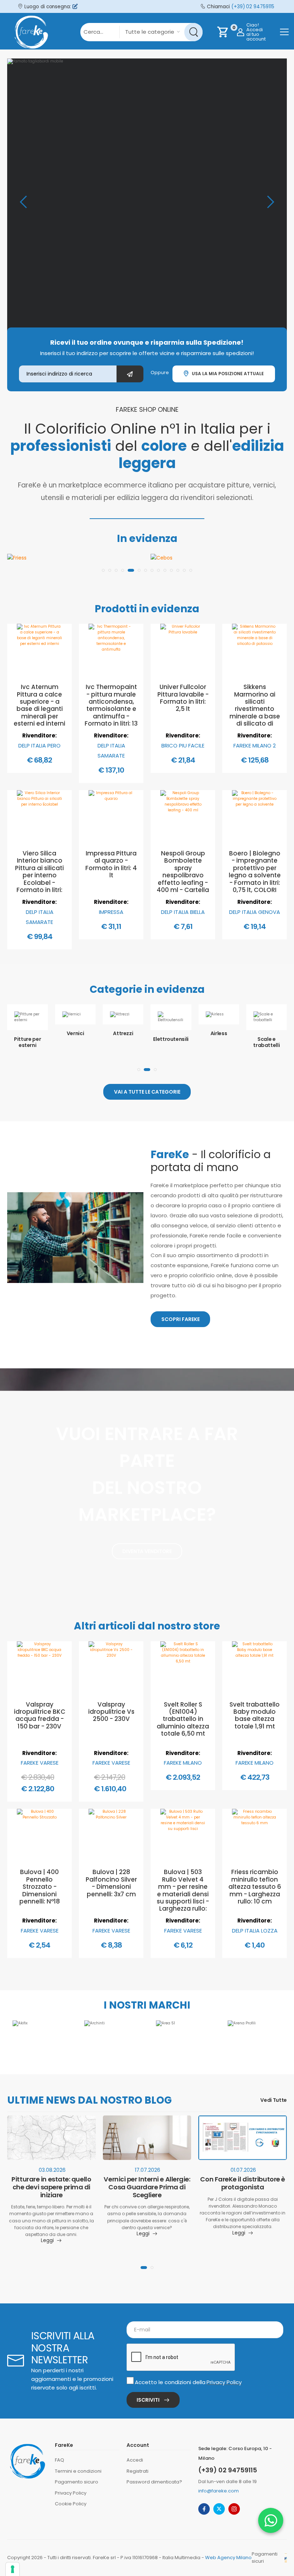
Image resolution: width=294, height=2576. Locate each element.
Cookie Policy (71, 2504)
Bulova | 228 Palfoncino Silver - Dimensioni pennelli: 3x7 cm (111, 1883)
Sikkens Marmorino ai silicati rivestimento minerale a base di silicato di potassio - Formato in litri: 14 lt (255, 716)
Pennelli (266, 1033)
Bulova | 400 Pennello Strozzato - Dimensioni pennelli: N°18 (40, 1887)
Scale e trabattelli (219, 1042)
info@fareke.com (219, 2491)
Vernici (27, 1033)
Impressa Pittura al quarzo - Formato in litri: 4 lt (111, 864)
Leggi (47, 2241)
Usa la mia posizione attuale (227, 374)
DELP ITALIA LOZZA (255, 1931)
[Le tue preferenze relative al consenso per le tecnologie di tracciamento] (13, 2569)
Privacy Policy (224, 2382)
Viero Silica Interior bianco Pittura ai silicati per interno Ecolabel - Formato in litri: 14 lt (39, 875)
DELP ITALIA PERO (39, 746)
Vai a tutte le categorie (147, 1092)
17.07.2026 (148, 2170)
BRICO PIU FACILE (183, 746)
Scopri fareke (181, 1319)
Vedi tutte (274, 2100)
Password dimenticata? (154, 2482)
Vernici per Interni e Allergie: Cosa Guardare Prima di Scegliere (147, 2187)
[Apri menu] (284, 32)
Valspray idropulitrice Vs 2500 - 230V (111, 1712)
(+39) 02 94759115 (253, 7)
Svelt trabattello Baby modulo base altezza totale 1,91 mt (255, 1715)
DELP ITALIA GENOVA (255, 912)
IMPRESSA (111, 912)
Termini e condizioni (78, 2471)
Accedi (135, 2460)
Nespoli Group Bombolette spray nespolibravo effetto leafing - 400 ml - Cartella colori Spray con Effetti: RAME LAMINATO (183, 883)
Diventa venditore (147, 1551)
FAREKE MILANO (183, 1763)
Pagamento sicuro (77, 2482)
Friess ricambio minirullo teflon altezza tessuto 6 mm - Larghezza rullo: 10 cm (255, 1887)
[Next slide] (271, 202)
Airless (171, 1033)
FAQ (60, 2460)
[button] (103, 570)
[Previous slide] (23, 202)
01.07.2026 (243, 2170)
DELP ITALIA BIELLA (183, 912)
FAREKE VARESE (40, 1763)
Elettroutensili (123, 1039)
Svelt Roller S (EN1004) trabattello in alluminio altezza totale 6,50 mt (183, 1719)
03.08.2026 (52, 2170)
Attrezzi (75, 1033)
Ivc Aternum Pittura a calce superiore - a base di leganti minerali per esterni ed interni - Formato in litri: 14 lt (39, 713)
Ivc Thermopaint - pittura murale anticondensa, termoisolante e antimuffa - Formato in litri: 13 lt (111, 709)
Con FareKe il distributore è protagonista (242, 2183)
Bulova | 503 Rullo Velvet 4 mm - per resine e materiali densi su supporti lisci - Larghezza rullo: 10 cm (183, 1894)
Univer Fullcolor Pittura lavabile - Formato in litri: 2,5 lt (183, 698)
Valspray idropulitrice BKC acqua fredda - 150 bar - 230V (40, 1715)
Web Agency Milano (228, 2558)
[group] (147, 202)
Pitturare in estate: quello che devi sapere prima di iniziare (51, 2187)
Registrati (137, 2471)
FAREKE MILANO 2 (255, 746)
